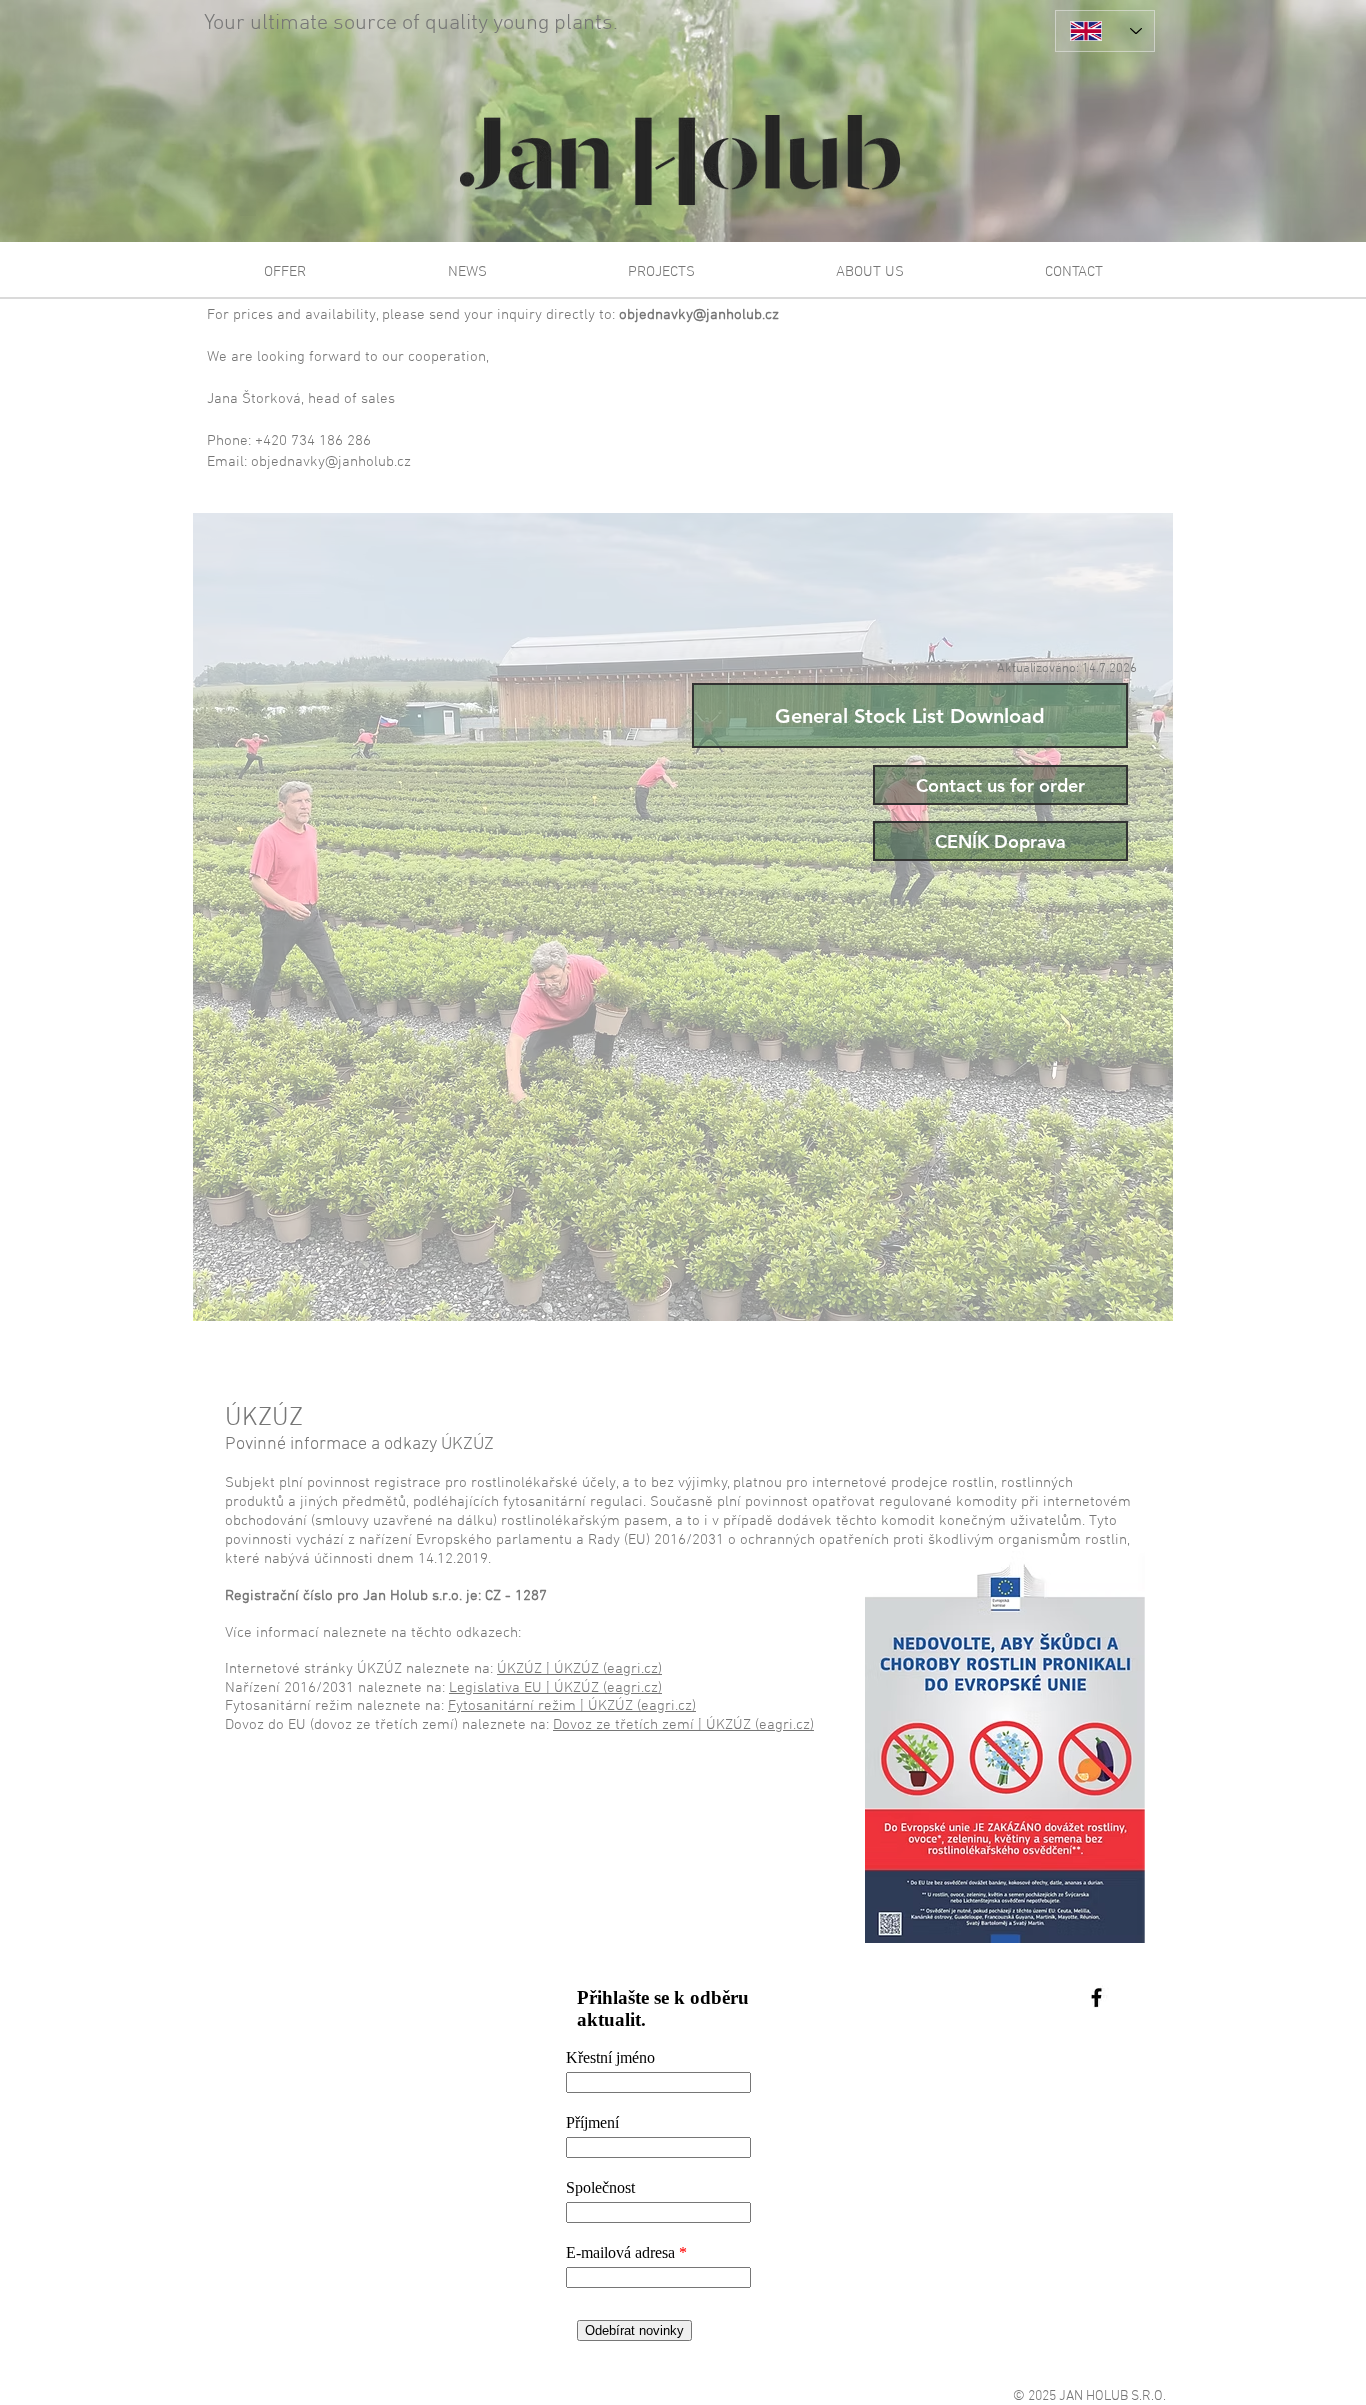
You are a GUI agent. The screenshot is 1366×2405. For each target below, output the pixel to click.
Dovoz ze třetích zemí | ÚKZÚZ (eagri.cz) (683, 1725)
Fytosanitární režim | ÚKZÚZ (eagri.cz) (572, 1706)
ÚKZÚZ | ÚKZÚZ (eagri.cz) (579, 1669)
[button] (285, 272)
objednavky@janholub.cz (331, 462)
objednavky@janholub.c (695, 315)
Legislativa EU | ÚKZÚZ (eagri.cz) (555, 1688)
